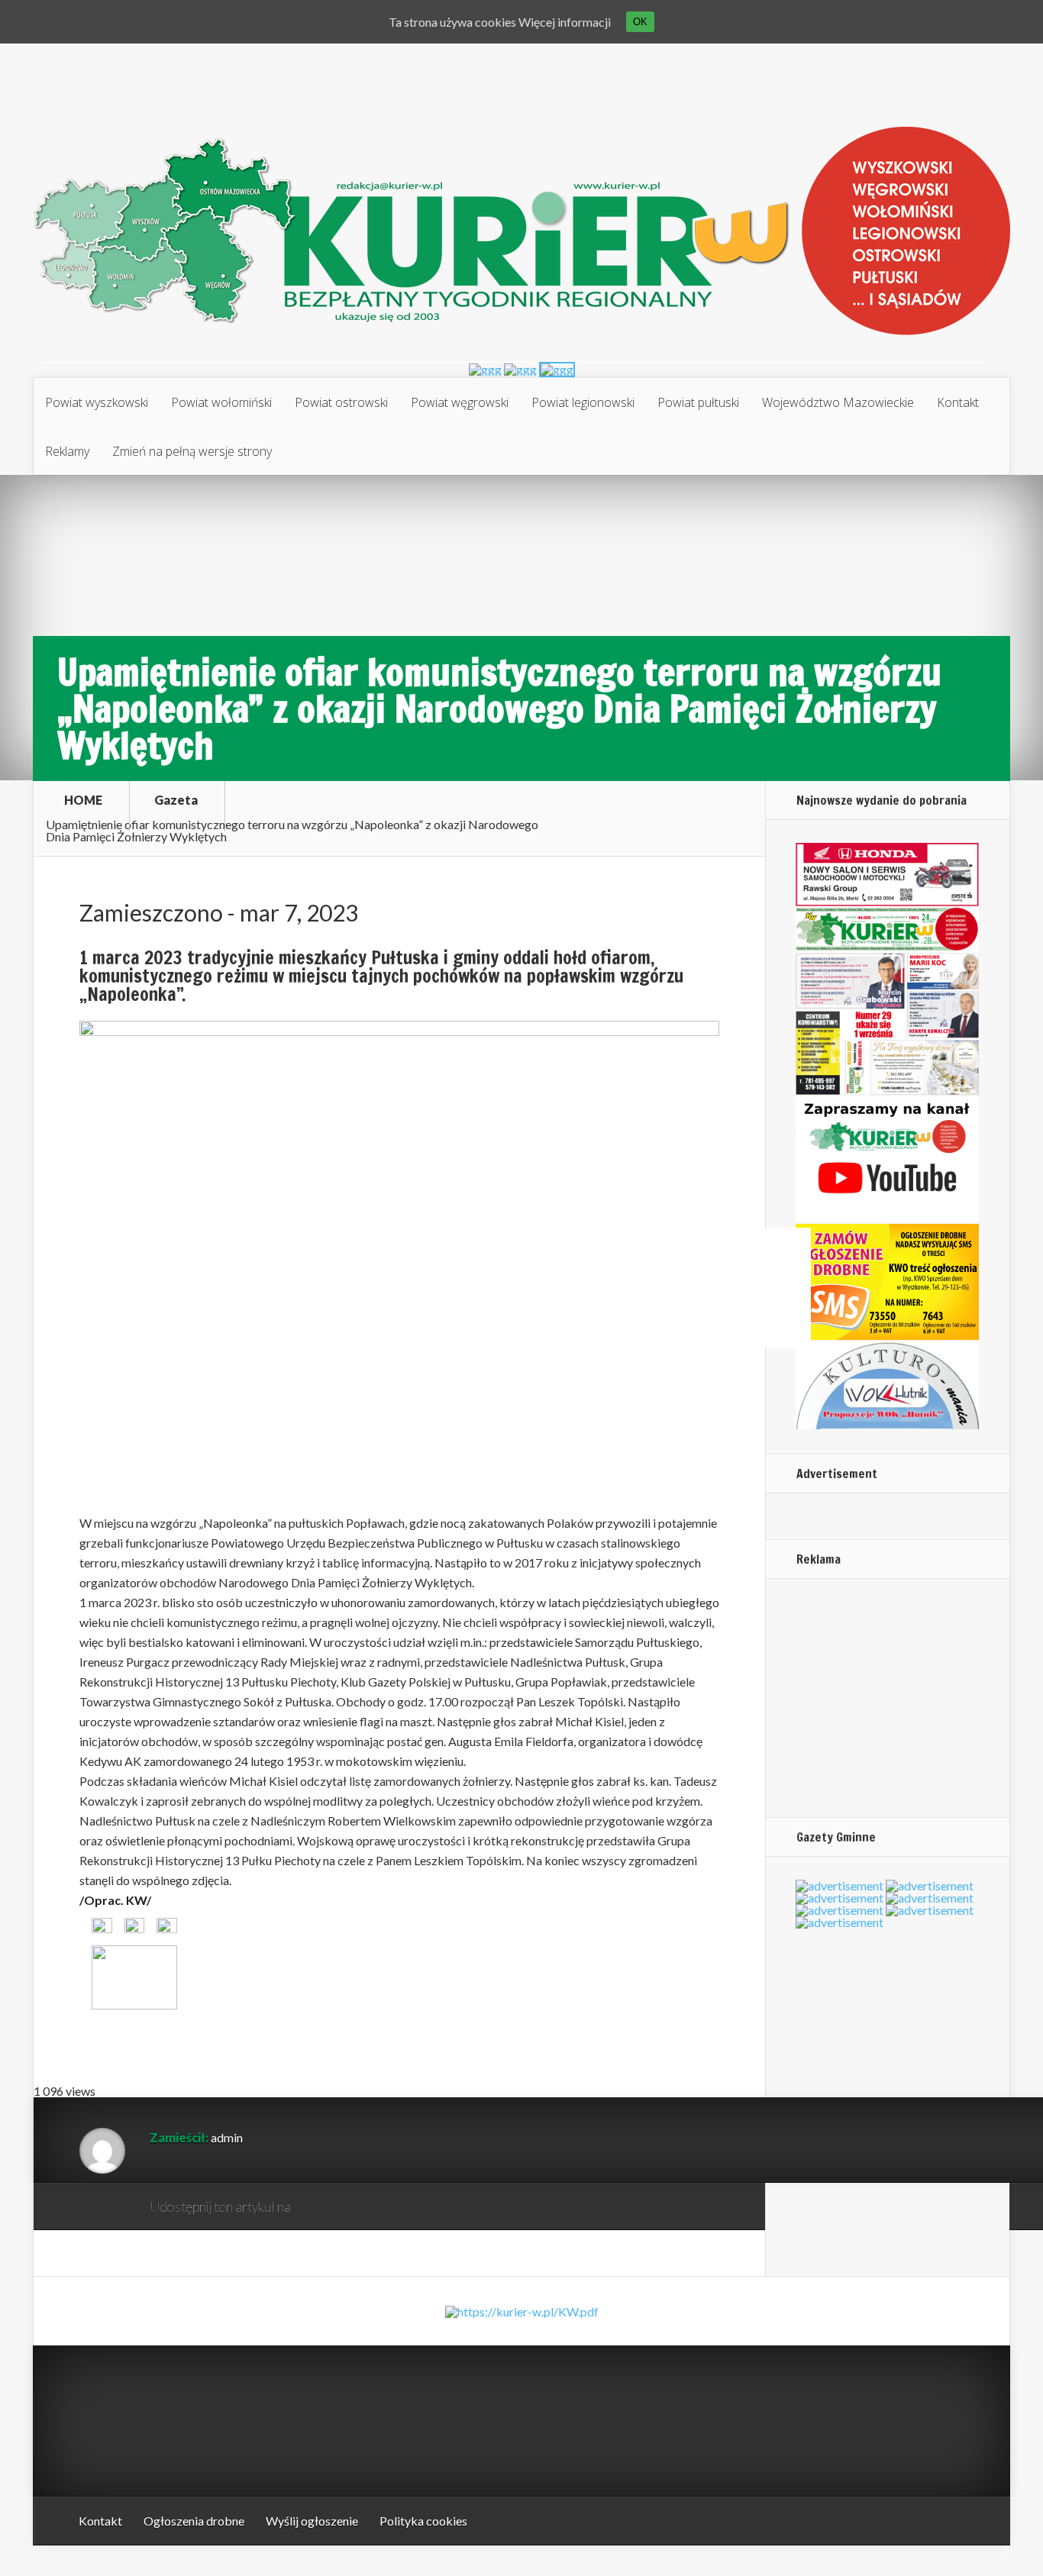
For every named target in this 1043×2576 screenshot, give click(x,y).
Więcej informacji (565, 22)
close (801, 1339)
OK (640, 22)
